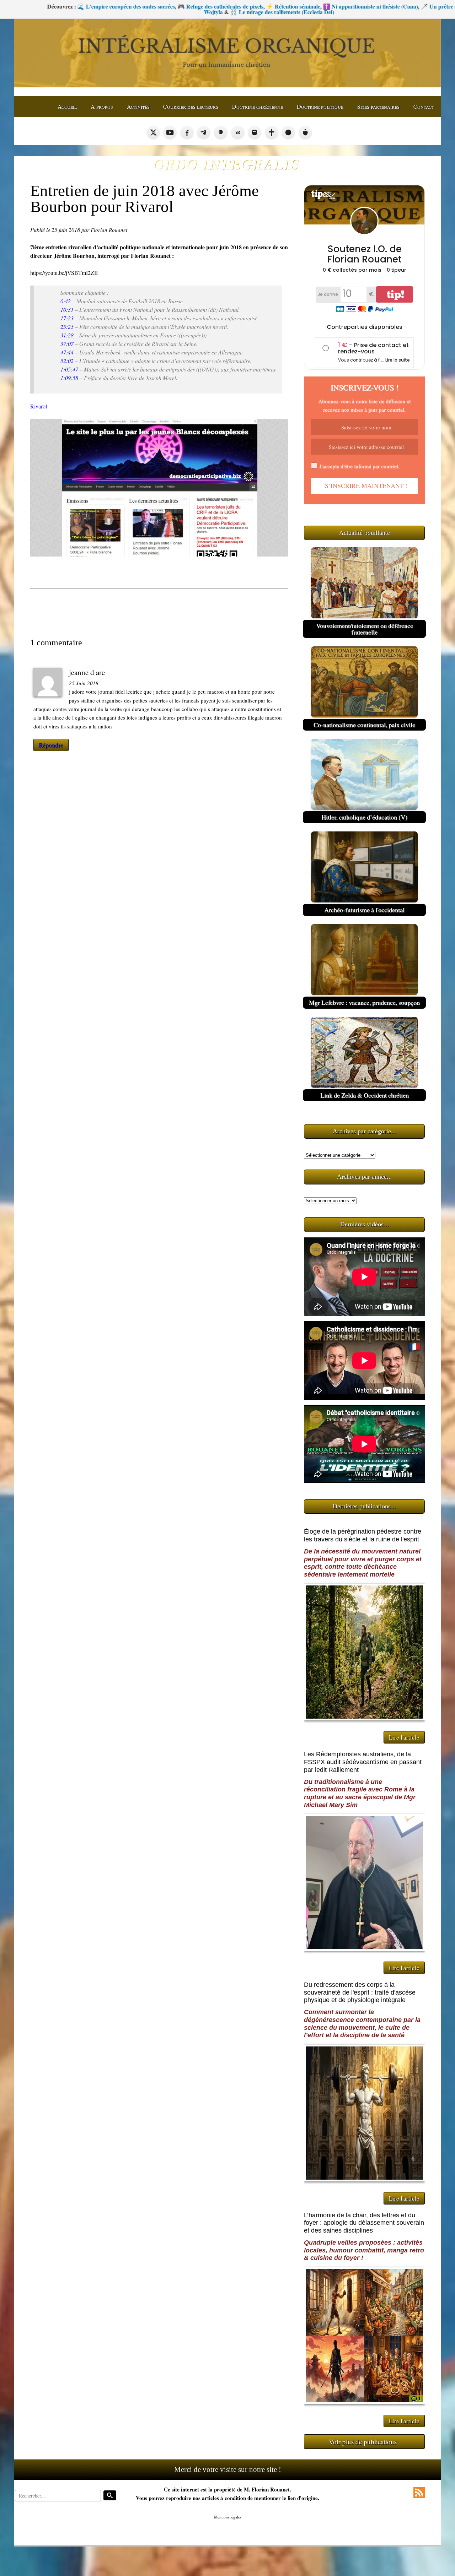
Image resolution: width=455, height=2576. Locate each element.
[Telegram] (204, 132)
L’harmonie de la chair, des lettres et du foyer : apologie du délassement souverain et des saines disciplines (364, 2223)
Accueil (67, 106)
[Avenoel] (288, 132)
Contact (424, 106)
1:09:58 (69, 378)
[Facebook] (187, 132)
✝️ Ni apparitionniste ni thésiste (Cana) (276, 6)
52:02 (67, 361)
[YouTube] (170, 132)
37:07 (67, 344)
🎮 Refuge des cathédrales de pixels (126, 6)
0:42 (66, 301)
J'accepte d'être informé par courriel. (359, 466)
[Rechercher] (110, 2495)
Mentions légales (228, 2517)
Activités (138, 106)
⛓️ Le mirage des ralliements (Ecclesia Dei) (188, 12)
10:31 (67, 310)
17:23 (67, 318)
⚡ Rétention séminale (199, 6)
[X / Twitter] (153, 132)
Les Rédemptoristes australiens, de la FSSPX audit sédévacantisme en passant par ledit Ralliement (363, 1762)
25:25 (67, 327)
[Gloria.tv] (272, 132)
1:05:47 (69, 369)
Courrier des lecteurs (191, 106)
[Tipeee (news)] (305, 132)
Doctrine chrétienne (258, 106)
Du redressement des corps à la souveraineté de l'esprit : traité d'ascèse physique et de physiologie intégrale (360, 1992)
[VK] (238, 132)
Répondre (51, 745)
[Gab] (221, 132)
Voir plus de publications (363, 2442)
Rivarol (39, 406)
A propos (102, 106)
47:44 (67, 352)
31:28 (67, 335)
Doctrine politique (320, 106)
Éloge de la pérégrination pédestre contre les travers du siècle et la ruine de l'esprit (363, 1535)
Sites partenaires (378, 106)
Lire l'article (404, 1737)
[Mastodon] (255, 132)
